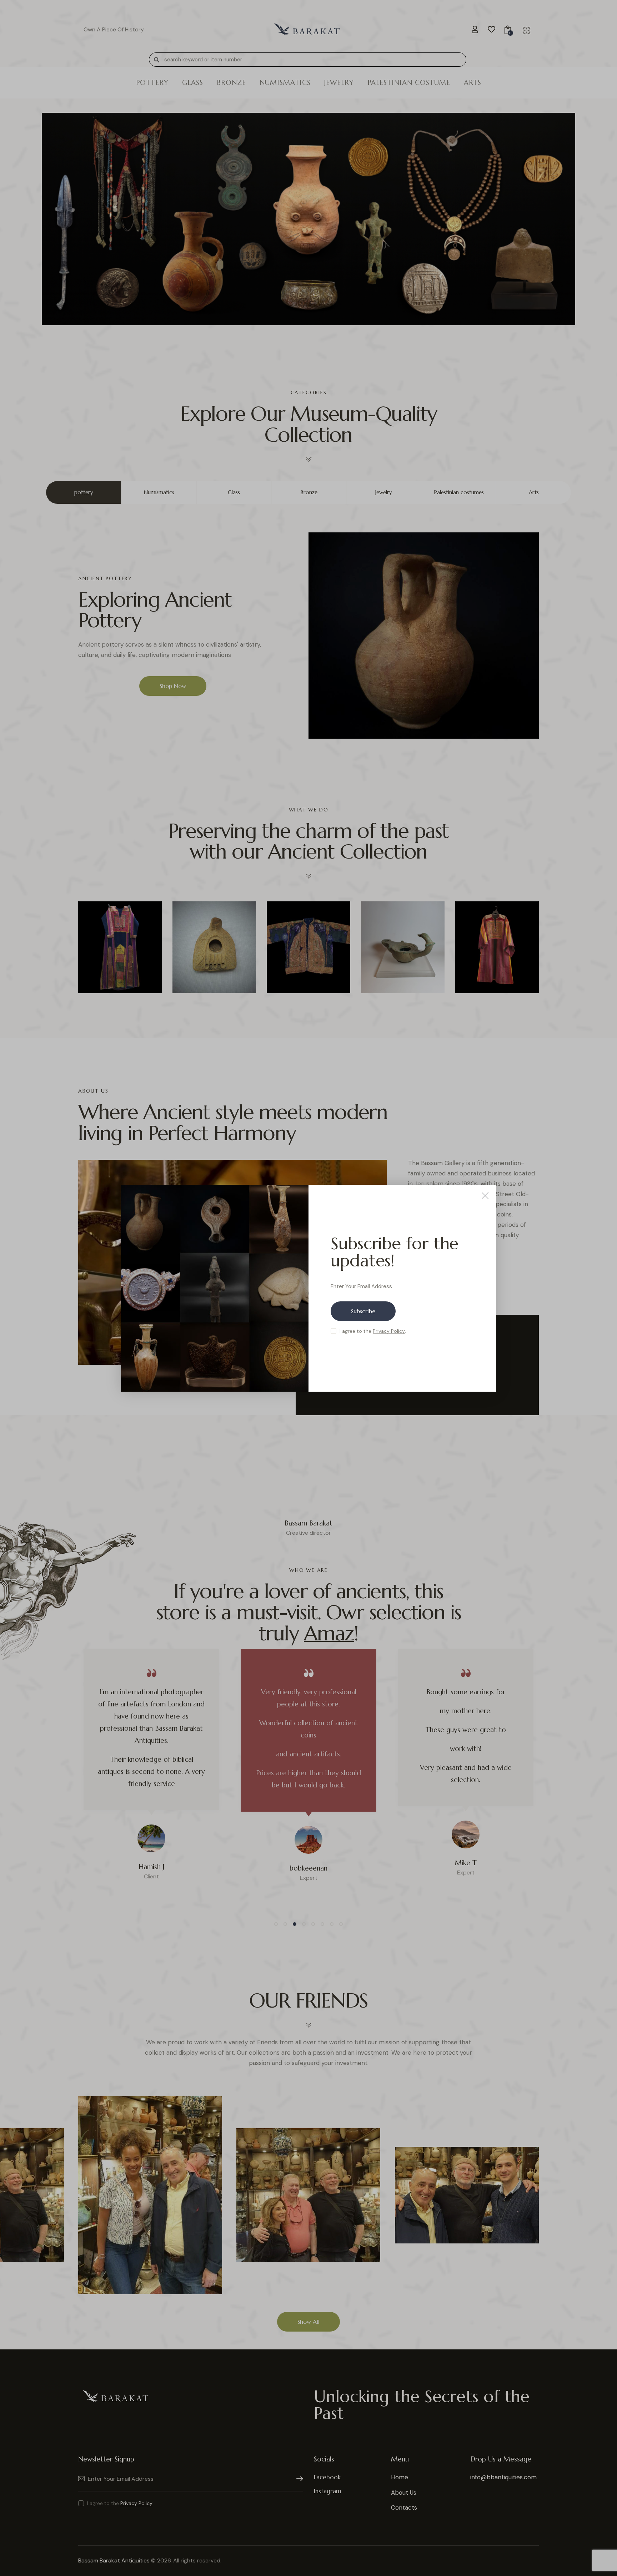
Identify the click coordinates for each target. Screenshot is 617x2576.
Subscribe (363, 1311)
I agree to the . (373, 1331)
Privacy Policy (389, 1331)
